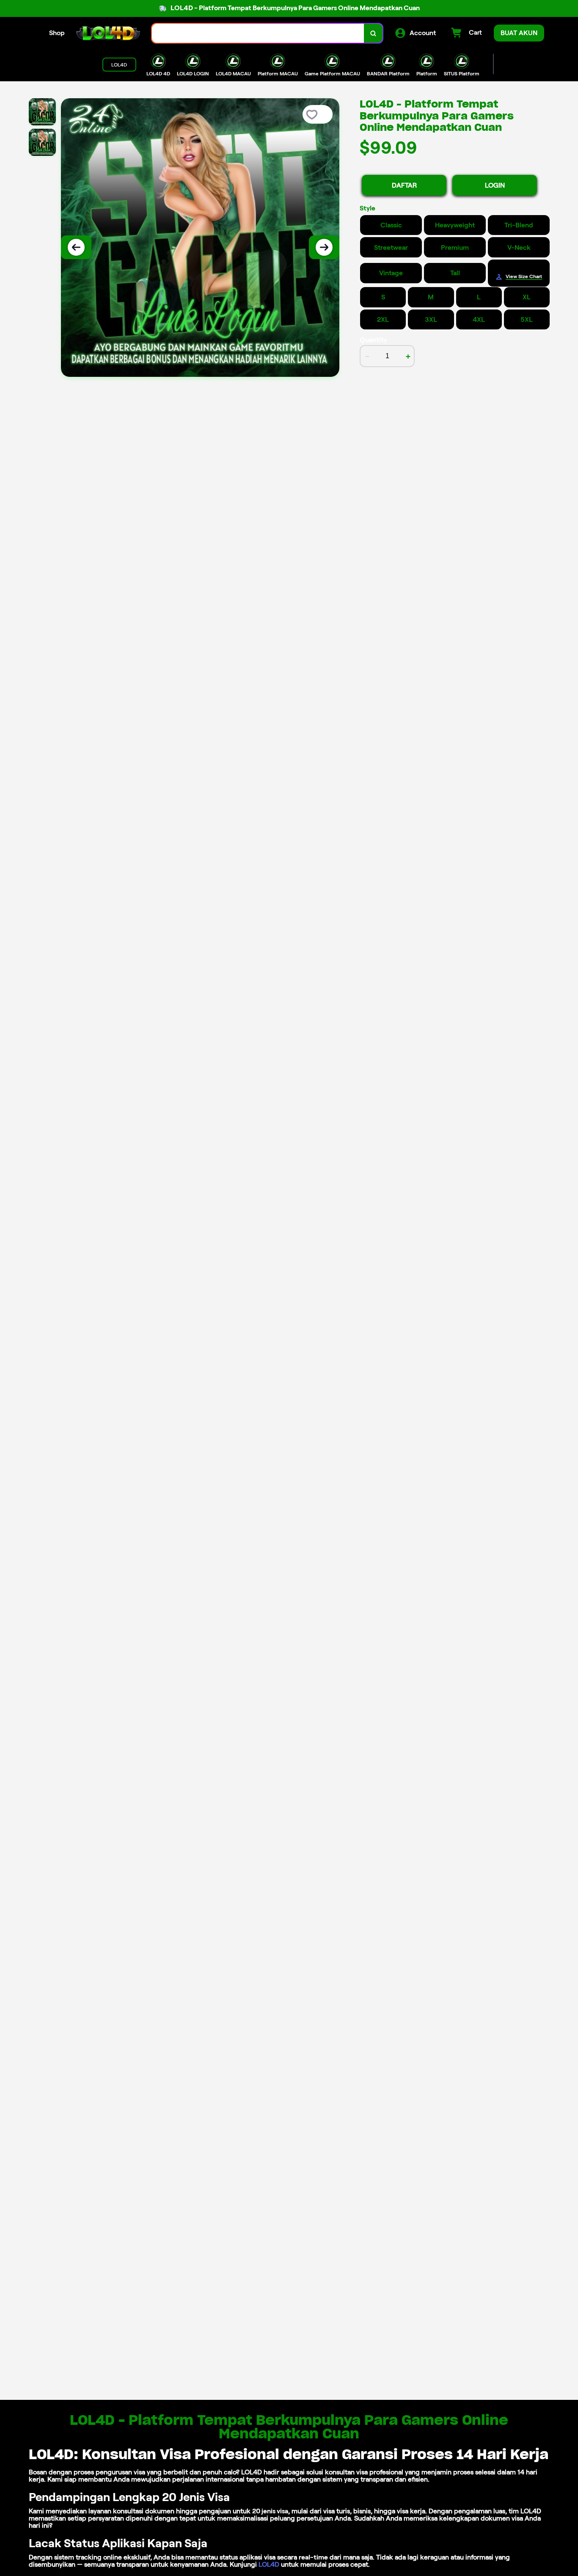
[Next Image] (324, 247)
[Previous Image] (76, 247)
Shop (57, 33)
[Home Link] (108, 33)
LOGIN (495, 185)
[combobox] (258, 33)
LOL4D (269, 2564)
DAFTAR (404, 185)
